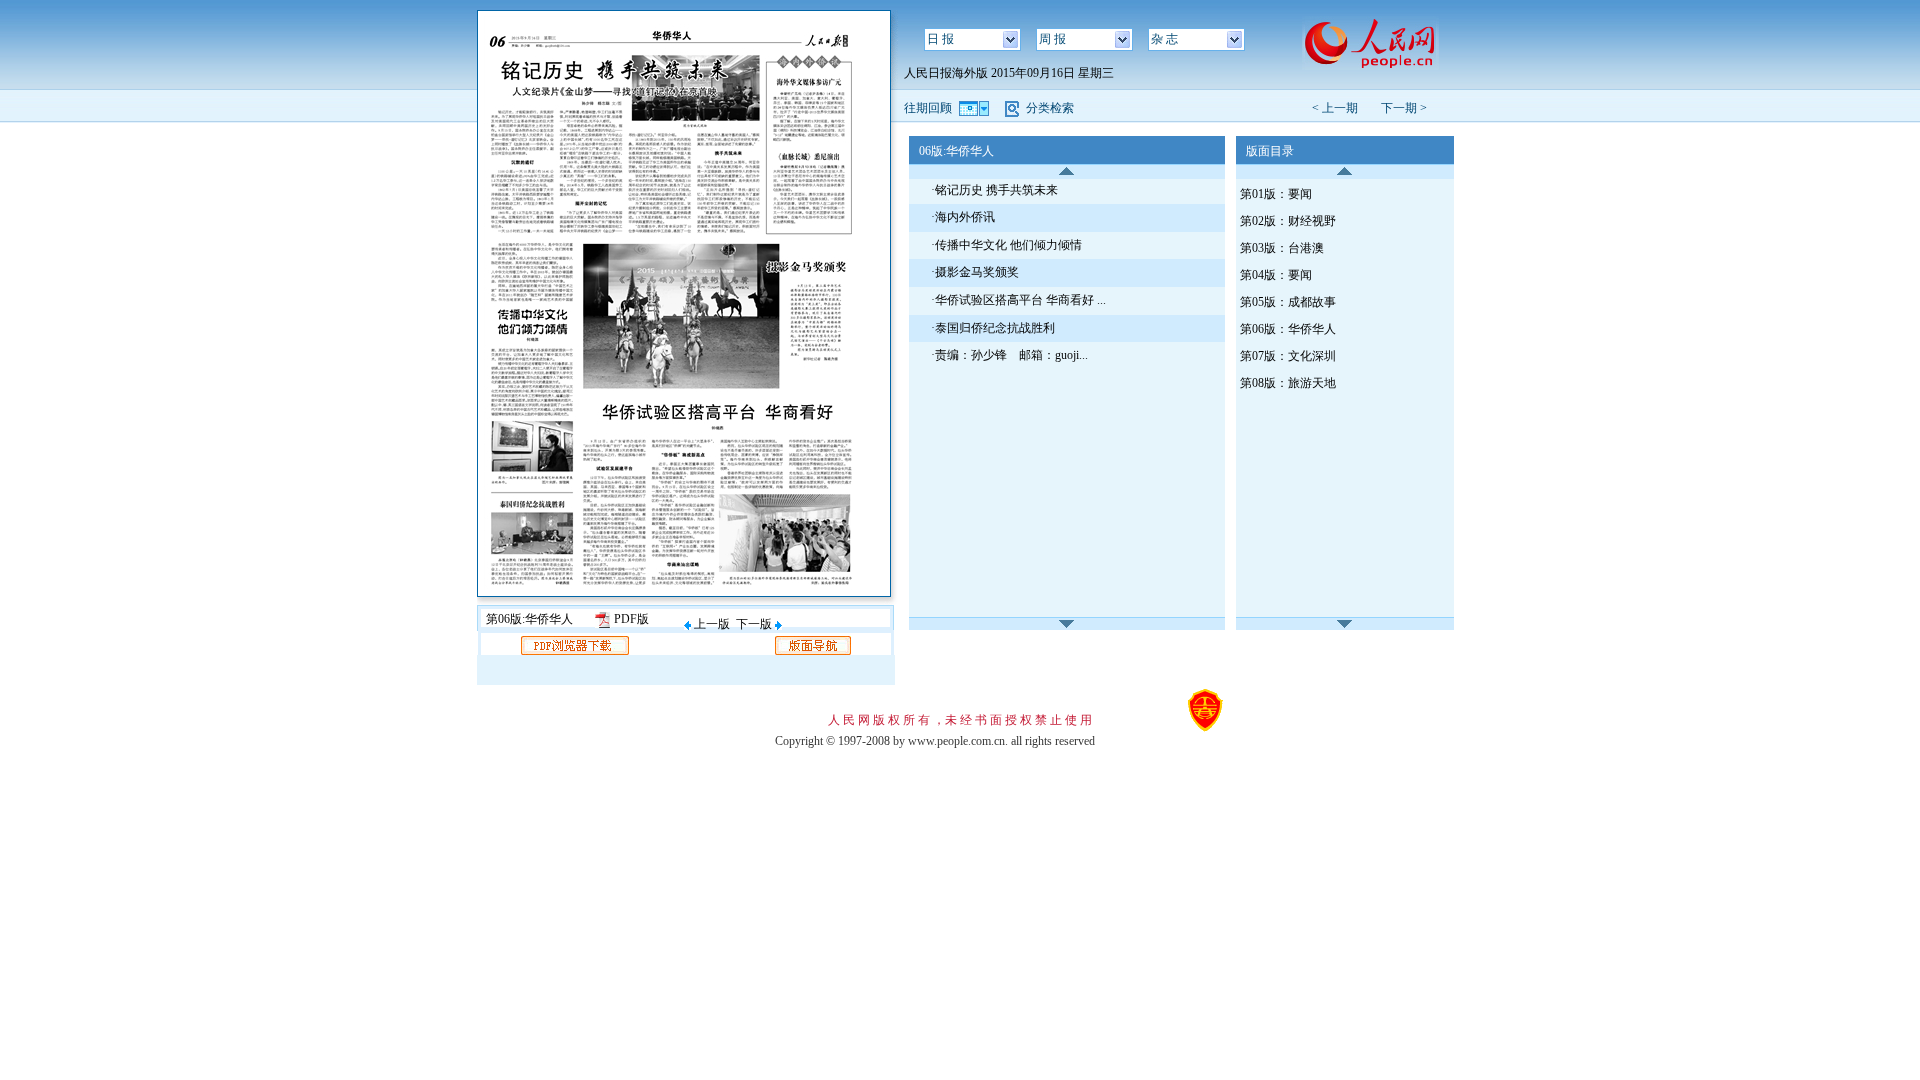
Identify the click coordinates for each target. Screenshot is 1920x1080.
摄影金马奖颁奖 (977, 272)
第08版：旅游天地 (1288, 383)
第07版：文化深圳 (1288, 356)
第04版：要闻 (1276, 275)
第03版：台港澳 (1282, 248)
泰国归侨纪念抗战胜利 (995, 328)
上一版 (710, 624)
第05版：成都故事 (1288, 302)
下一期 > (1404, 108)
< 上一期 (1341, 108)
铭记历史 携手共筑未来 (996, 190)
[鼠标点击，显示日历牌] (975, 108)
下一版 (755, 624)
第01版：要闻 (1276, 194)
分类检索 (1050, 108)
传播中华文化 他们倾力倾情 (1008, 245)
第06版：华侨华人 (1288, 329)
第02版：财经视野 (1288, 221)
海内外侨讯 (965, 217)
